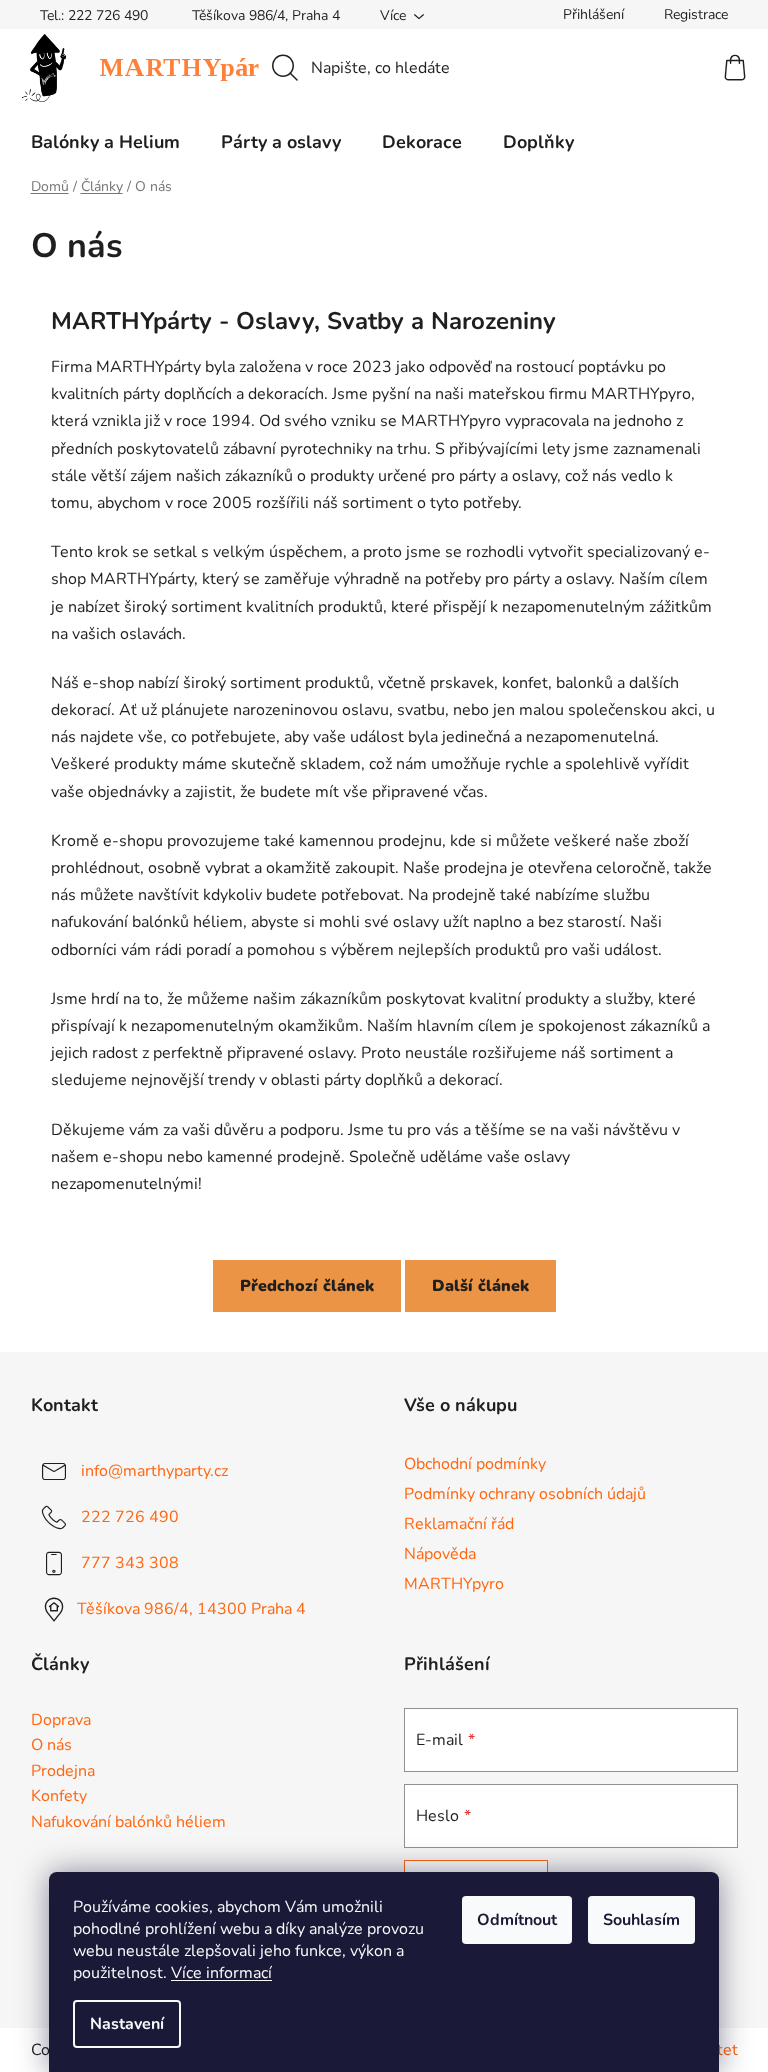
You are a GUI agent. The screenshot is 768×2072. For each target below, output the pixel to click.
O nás (51, 1746)
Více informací (221, 1973)
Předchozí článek (307, 1286)
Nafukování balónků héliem (128, 1823)
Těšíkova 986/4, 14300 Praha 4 (191, 1609)
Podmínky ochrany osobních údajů (525, 1494)
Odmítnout (517, 1920)
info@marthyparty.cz (154, 1471)
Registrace (696, 14)
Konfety (59, 1797)
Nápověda (440, 1554)
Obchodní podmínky (475, 1464)
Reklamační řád (459, 1524)
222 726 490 (130, 1517)
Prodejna (63, 1772)
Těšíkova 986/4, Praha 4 (266, 15)
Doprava (61, 1721)
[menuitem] (105, 142)
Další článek (480, 1286)
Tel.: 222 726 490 (94, 15)
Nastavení (127, 2024)
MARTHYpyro (454, 1584)
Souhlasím (641, 1920)
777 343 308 (130, 1563)
